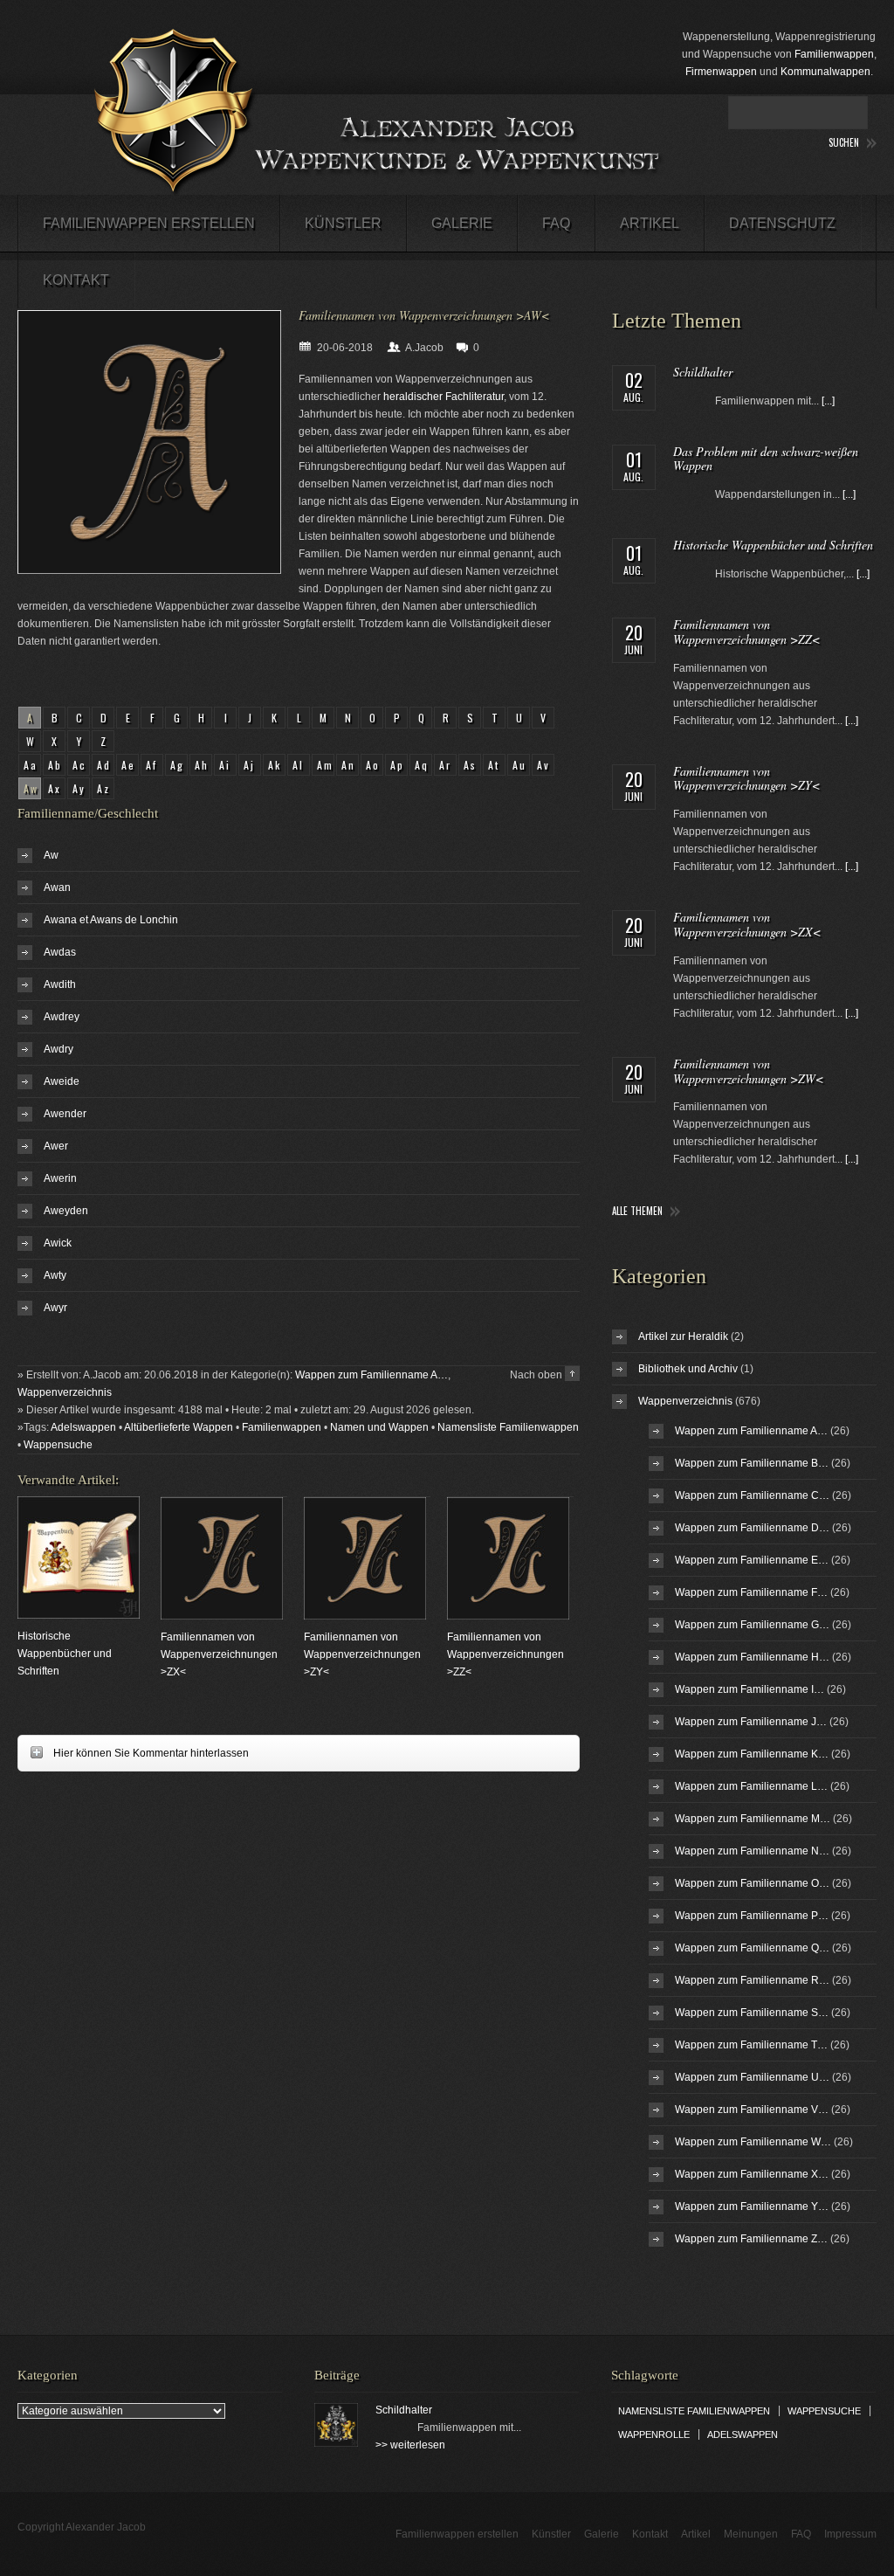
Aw (51, 855)
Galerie (462, 223)
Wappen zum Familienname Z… (751, 2239)
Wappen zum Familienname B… (752, 1463)
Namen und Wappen (379, 1427)
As (471, 765)
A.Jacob (424, 348)
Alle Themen (637, 1211)
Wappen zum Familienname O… (752, 1883)
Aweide (62, 1081)
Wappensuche (58, 1445)
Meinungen (751, 2534)
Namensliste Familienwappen (508, 1427)
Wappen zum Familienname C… (752, 1495)
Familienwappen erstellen (149, 223)
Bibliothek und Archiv (688, 1369)
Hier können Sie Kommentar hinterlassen (133, 1753)
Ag (178, 765)
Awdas (60, 952)
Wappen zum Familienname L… (751, 1786)
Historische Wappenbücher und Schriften (65, 1654)
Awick (58, 1243)
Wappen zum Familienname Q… (752, 1948)
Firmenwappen (721, 72)
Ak (275, 765)
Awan (57, 887)
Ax (55, 788)
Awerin (60, 1178)
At (494, 765)
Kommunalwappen (825, 72)
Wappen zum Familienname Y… (752, 2207)
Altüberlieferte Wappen (179, 1427)
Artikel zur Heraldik (683, 1336)
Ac (80, 765)
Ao (373, 765)
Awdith (60, 984)
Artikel (650, 223)
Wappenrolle (654, 2434)
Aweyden (66, 1211)
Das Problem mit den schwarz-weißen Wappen (766, 459)
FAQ (556, 223)
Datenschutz (782, 223)
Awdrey (62, 1017)
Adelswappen (83, 1427)
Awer (56, 1146)
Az (104, 788)
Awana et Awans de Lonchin (111, 920)
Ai (225, 765)
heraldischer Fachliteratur (444, 397)
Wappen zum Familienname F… (751, 1592)
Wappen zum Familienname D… (752, 1528)
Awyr (55, 1308)
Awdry (58, 1049)
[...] (828, 401)
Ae (129, 765)
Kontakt (76, 280)
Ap (398, 765)
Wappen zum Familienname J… (751, 1722)
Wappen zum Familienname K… (752, 1754)
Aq (422, 765)
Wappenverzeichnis (65, 1392)
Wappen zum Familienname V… (752, 2110)
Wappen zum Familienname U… (752, 2077)
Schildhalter (703, 372)
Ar (446, 765)
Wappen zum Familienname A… (371, 1375)
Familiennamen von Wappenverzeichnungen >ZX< (219, 1654)
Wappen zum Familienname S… (752, 2013)
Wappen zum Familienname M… (753, 1819)
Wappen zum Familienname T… (751, 2045)
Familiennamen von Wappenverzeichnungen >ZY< (362, 1654)
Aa (31, 765)
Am (326, 765)
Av (544, 765)
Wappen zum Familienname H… (752, 1657)
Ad (104, 765)
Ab (55, 765)
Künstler (343, 223)
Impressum (850, 2534)
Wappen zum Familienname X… (752, 2174)
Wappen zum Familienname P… (752, 1916)
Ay (79, 788)
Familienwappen (834, 54)
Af (152, 765)
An (349, 765)
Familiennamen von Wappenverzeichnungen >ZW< (748, 1071)
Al (299, 765)
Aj (250, 765)
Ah (202, 765)
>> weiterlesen (410, 2445)
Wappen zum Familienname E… (752, 1560)
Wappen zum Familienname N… (752, 1851)
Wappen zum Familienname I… (750, 1689)
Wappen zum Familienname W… (753, 2142)
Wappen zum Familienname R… (752, 1980)
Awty (55, 1275)
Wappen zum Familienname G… (752, 1625)
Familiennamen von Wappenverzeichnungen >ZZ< (505, 1654)
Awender (65, 1114)
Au (520, 765)
